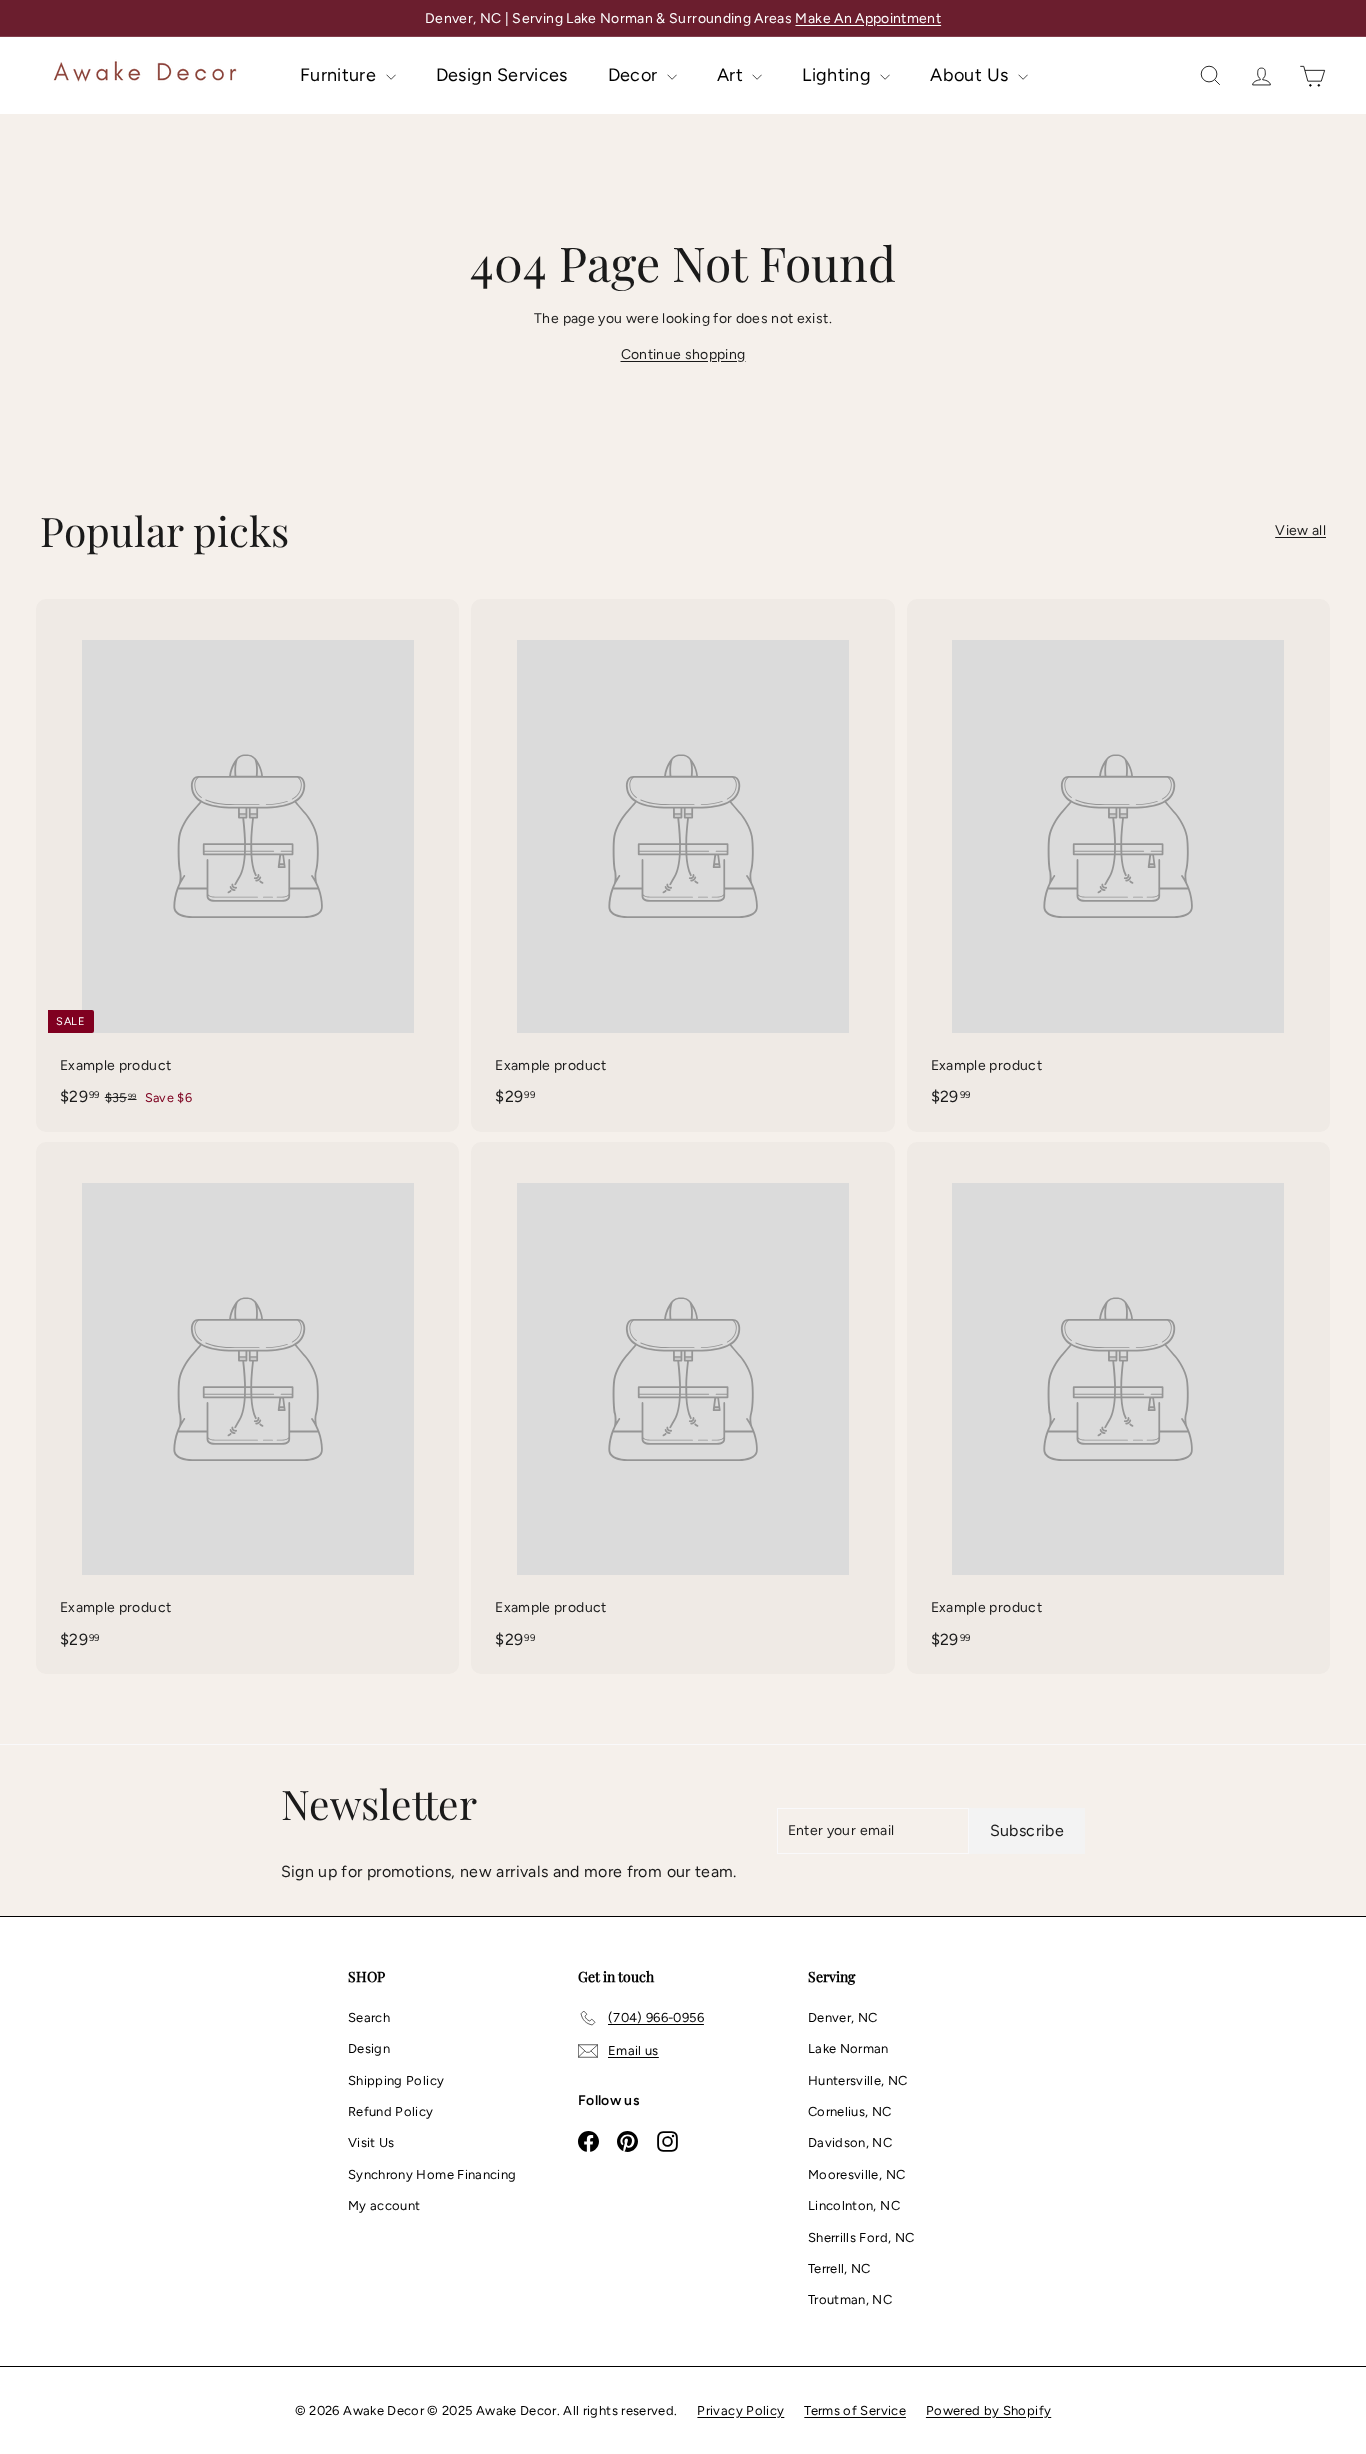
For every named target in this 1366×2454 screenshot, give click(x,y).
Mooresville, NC (856, 2174)
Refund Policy (391, 2111)
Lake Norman (848, 2048)
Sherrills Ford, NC (861, 2237)
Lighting (838, 75)
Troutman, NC (850, 2299)
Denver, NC (843, 2017)
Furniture (340, 75)
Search (369, 2017)
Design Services (502, 75)
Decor (635, 75)
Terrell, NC (839, 2268)
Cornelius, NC (850, 2111)
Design (369, 2048)
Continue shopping (683, 354)
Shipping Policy (396, 2080)
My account (384, 2205)
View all (1300, 530)
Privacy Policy (740, 2410)
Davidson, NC (850, 2142)
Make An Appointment (868, 18)
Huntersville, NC (858, 2080)
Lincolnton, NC (854, 2205)
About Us (971, 75)
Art (732, 75)
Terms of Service (855, 2410)
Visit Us (371, 2142)
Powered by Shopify (988, 2410)
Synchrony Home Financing (432, 2174)
